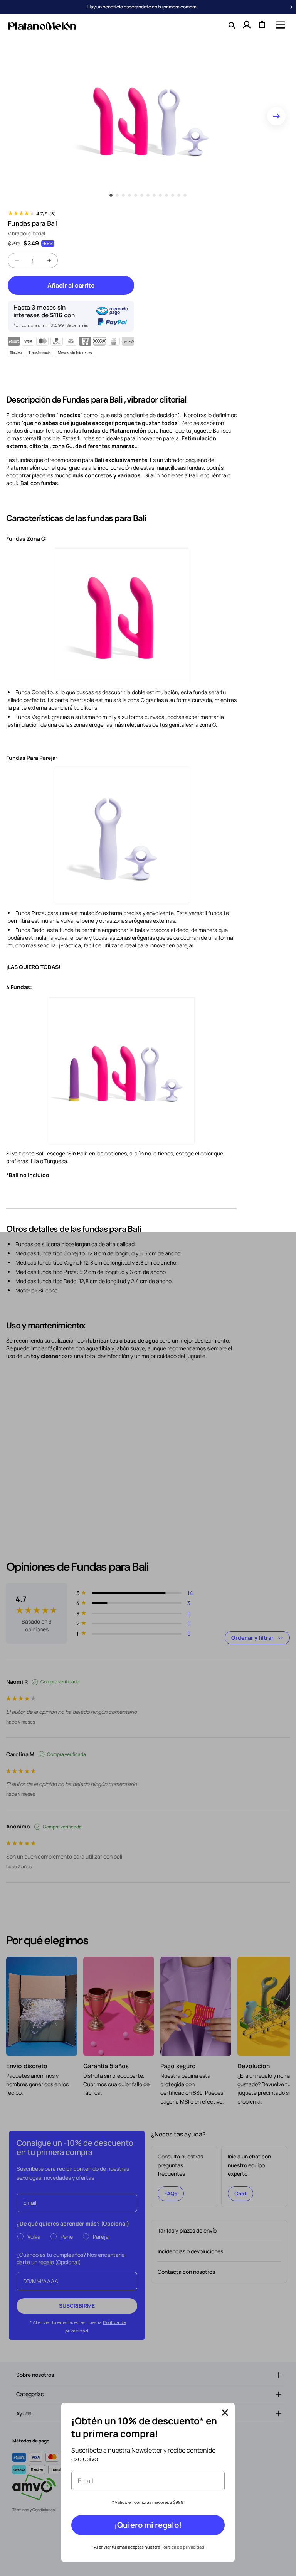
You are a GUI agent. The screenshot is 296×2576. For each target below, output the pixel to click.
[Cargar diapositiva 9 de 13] (160, 195)
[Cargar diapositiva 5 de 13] (136, 195)
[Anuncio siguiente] (291, 7)
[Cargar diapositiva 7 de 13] (148, 195)
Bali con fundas (39, 483)
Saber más (77, 325)
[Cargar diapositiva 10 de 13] (166, 195)
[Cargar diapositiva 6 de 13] (142, 195)
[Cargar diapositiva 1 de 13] (111, 195)
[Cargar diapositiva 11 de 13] (173, 195)
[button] (280, 25)
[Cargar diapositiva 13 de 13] (185, 195)
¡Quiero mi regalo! (148, 2525)
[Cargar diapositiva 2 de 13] (117, 195)
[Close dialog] (225, 2413)
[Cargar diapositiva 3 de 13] (123, 195)
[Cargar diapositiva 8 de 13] (154, 195)
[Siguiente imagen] (276, 116)
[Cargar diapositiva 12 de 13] (179, 195)
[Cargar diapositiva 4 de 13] (129, 195)
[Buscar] (231, 25)
